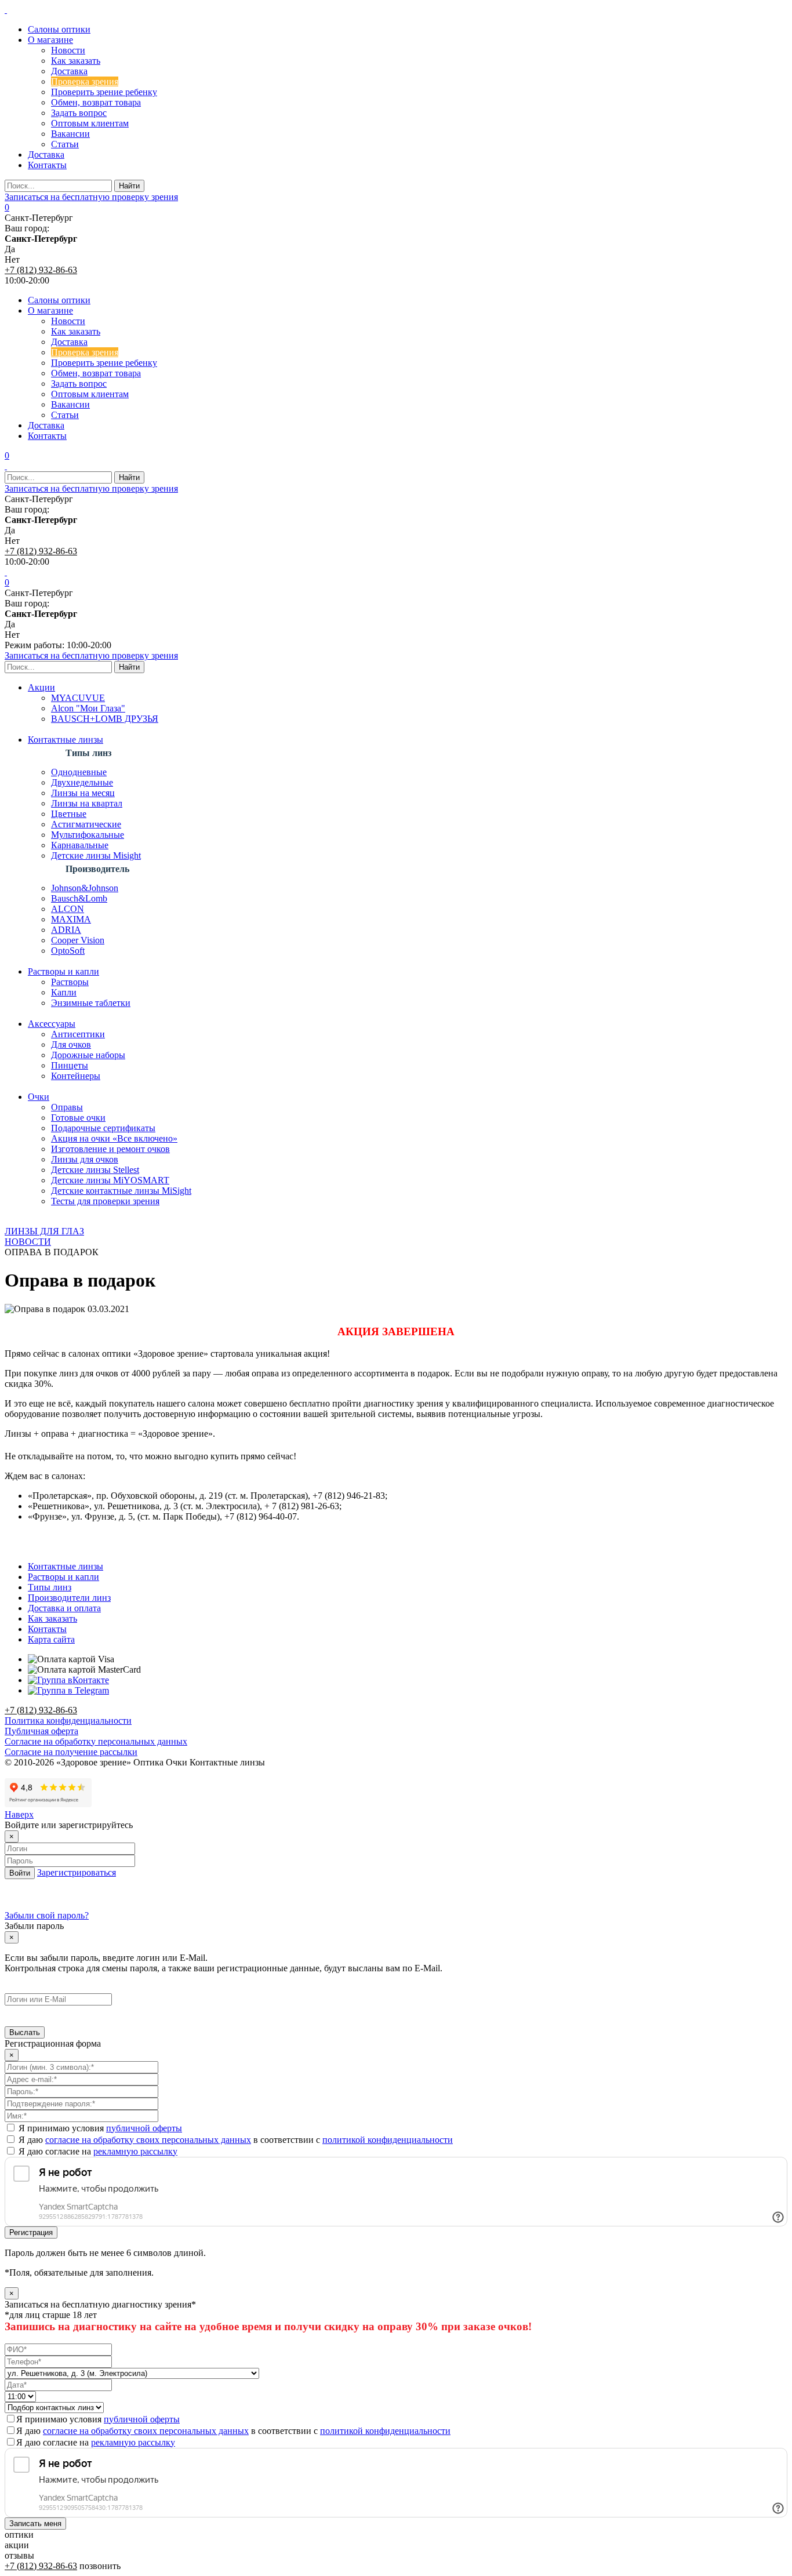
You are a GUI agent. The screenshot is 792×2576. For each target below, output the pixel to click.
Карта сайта (51, 1639)
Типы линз (50, 1587)
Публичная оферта (41, 1731)
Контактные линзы (66, 1566)
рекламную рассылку (135, 2151)
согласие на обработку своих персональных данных (148, 2140)
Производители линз (69, 1598)
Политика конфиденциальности (68, 1721)
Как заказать (52, 1618)
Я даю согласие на (97, 2151)
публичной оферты (144, 2128)
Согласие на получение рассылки (71, 1752)
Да (10, 249)
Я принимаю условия (99, 2128)
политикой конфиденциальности (388, 2140)
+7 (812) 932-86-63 (41, 270)
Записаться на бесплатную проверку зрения (91, 197)
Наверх (19, 1814)
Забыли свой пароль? (47, 1915)
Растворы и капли (63, 1577)
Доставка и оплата (64, 1608)
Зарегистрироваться (77, 1872)
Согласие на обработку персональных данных (96, 1741)
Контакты (47, 1629)
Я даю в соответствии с (235, 2140)
